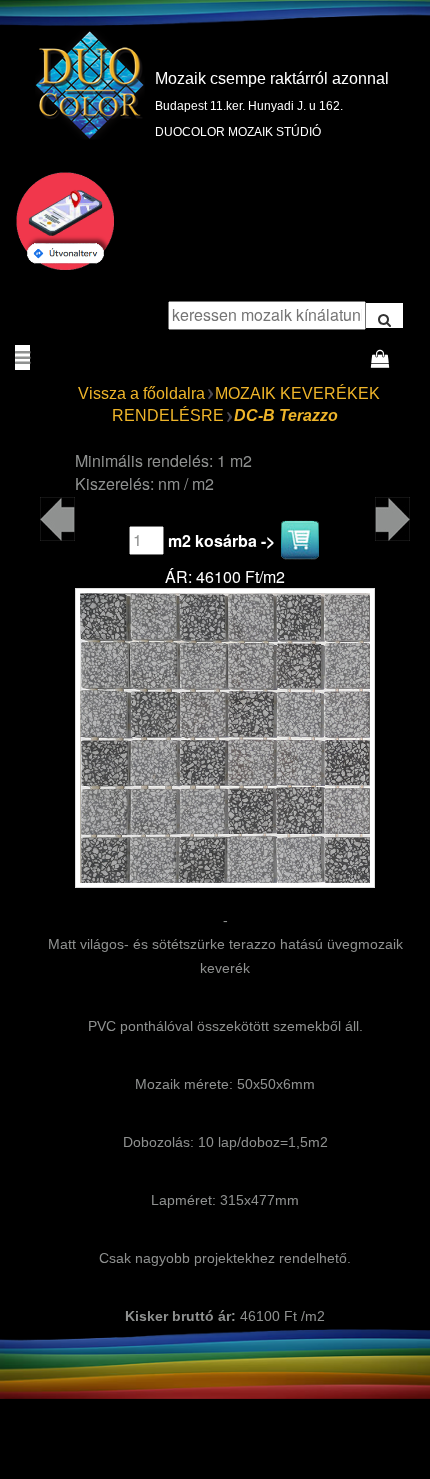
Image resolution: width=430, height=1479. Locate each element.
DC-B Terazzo (286, 415)
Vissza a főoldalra (141, 393)
